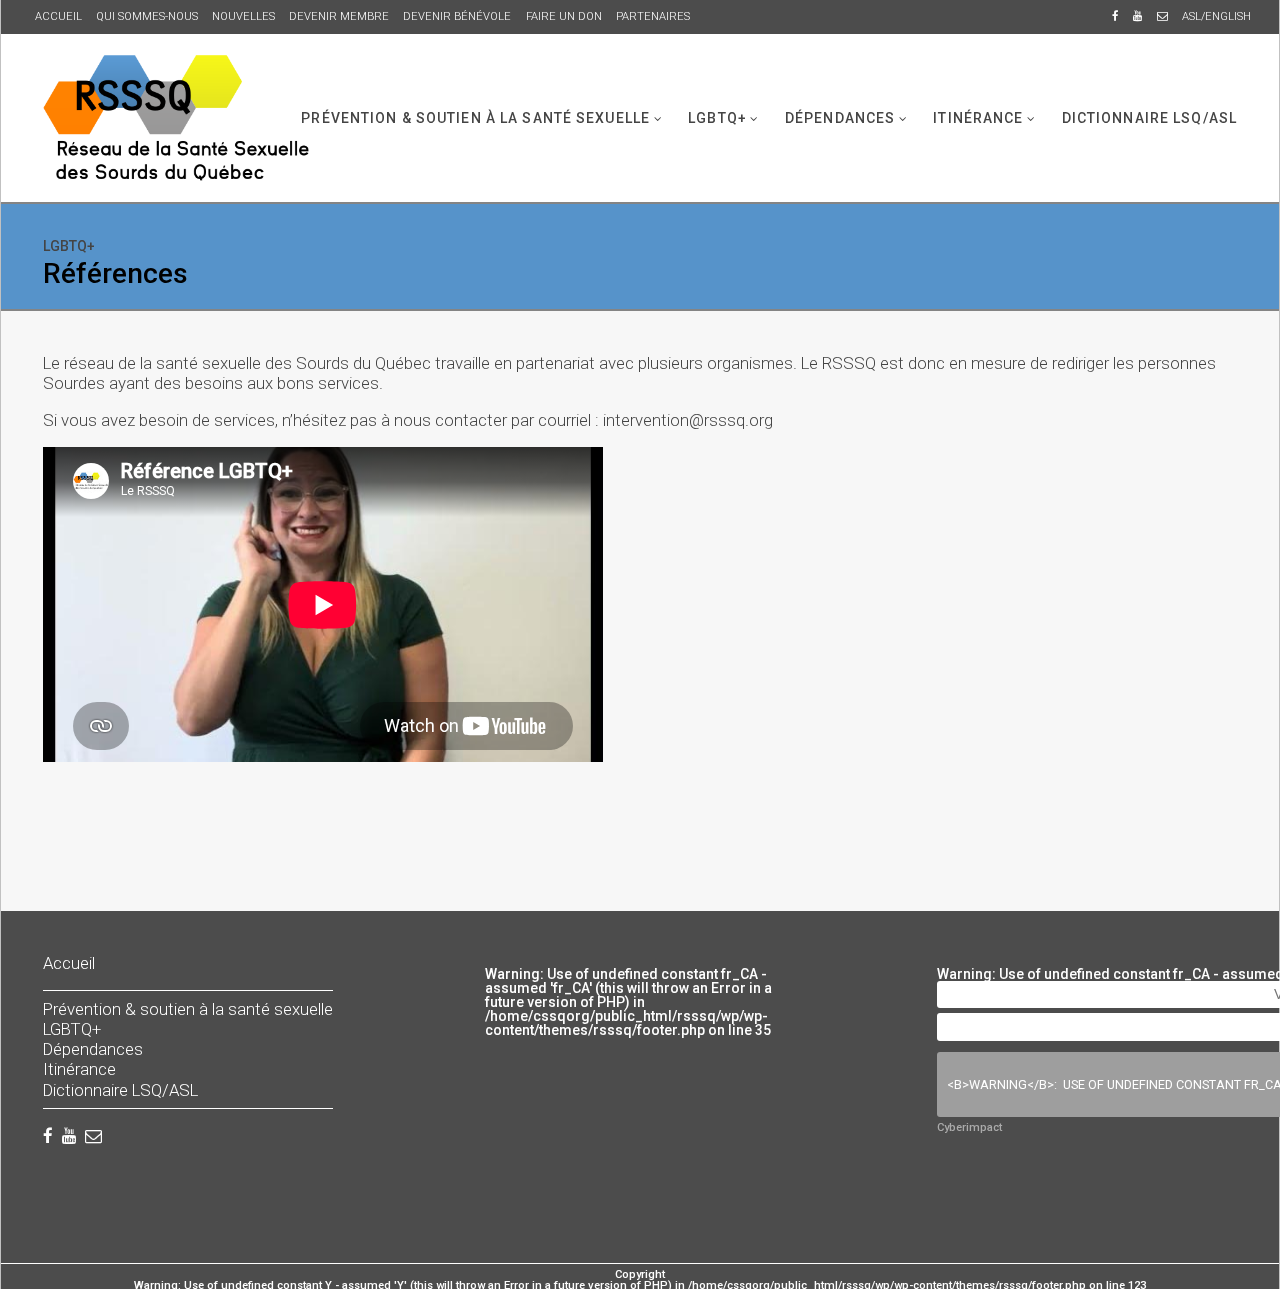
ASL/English (1216, 16)
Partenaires (653, 16)
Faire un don (564, 16)
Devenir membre (339, 16)
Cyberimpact (969, 1127)
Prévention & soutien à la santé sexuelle (475, 117)
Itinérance (978, 117)
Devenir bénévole (457, 16)
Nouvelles (243, 16)
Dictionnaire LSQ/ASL (1149, 117)
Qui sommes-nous (147, 16)
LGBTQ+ (717, 117)
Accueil (58, 16)
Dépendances (840, 117)
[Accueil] (176, 118)
